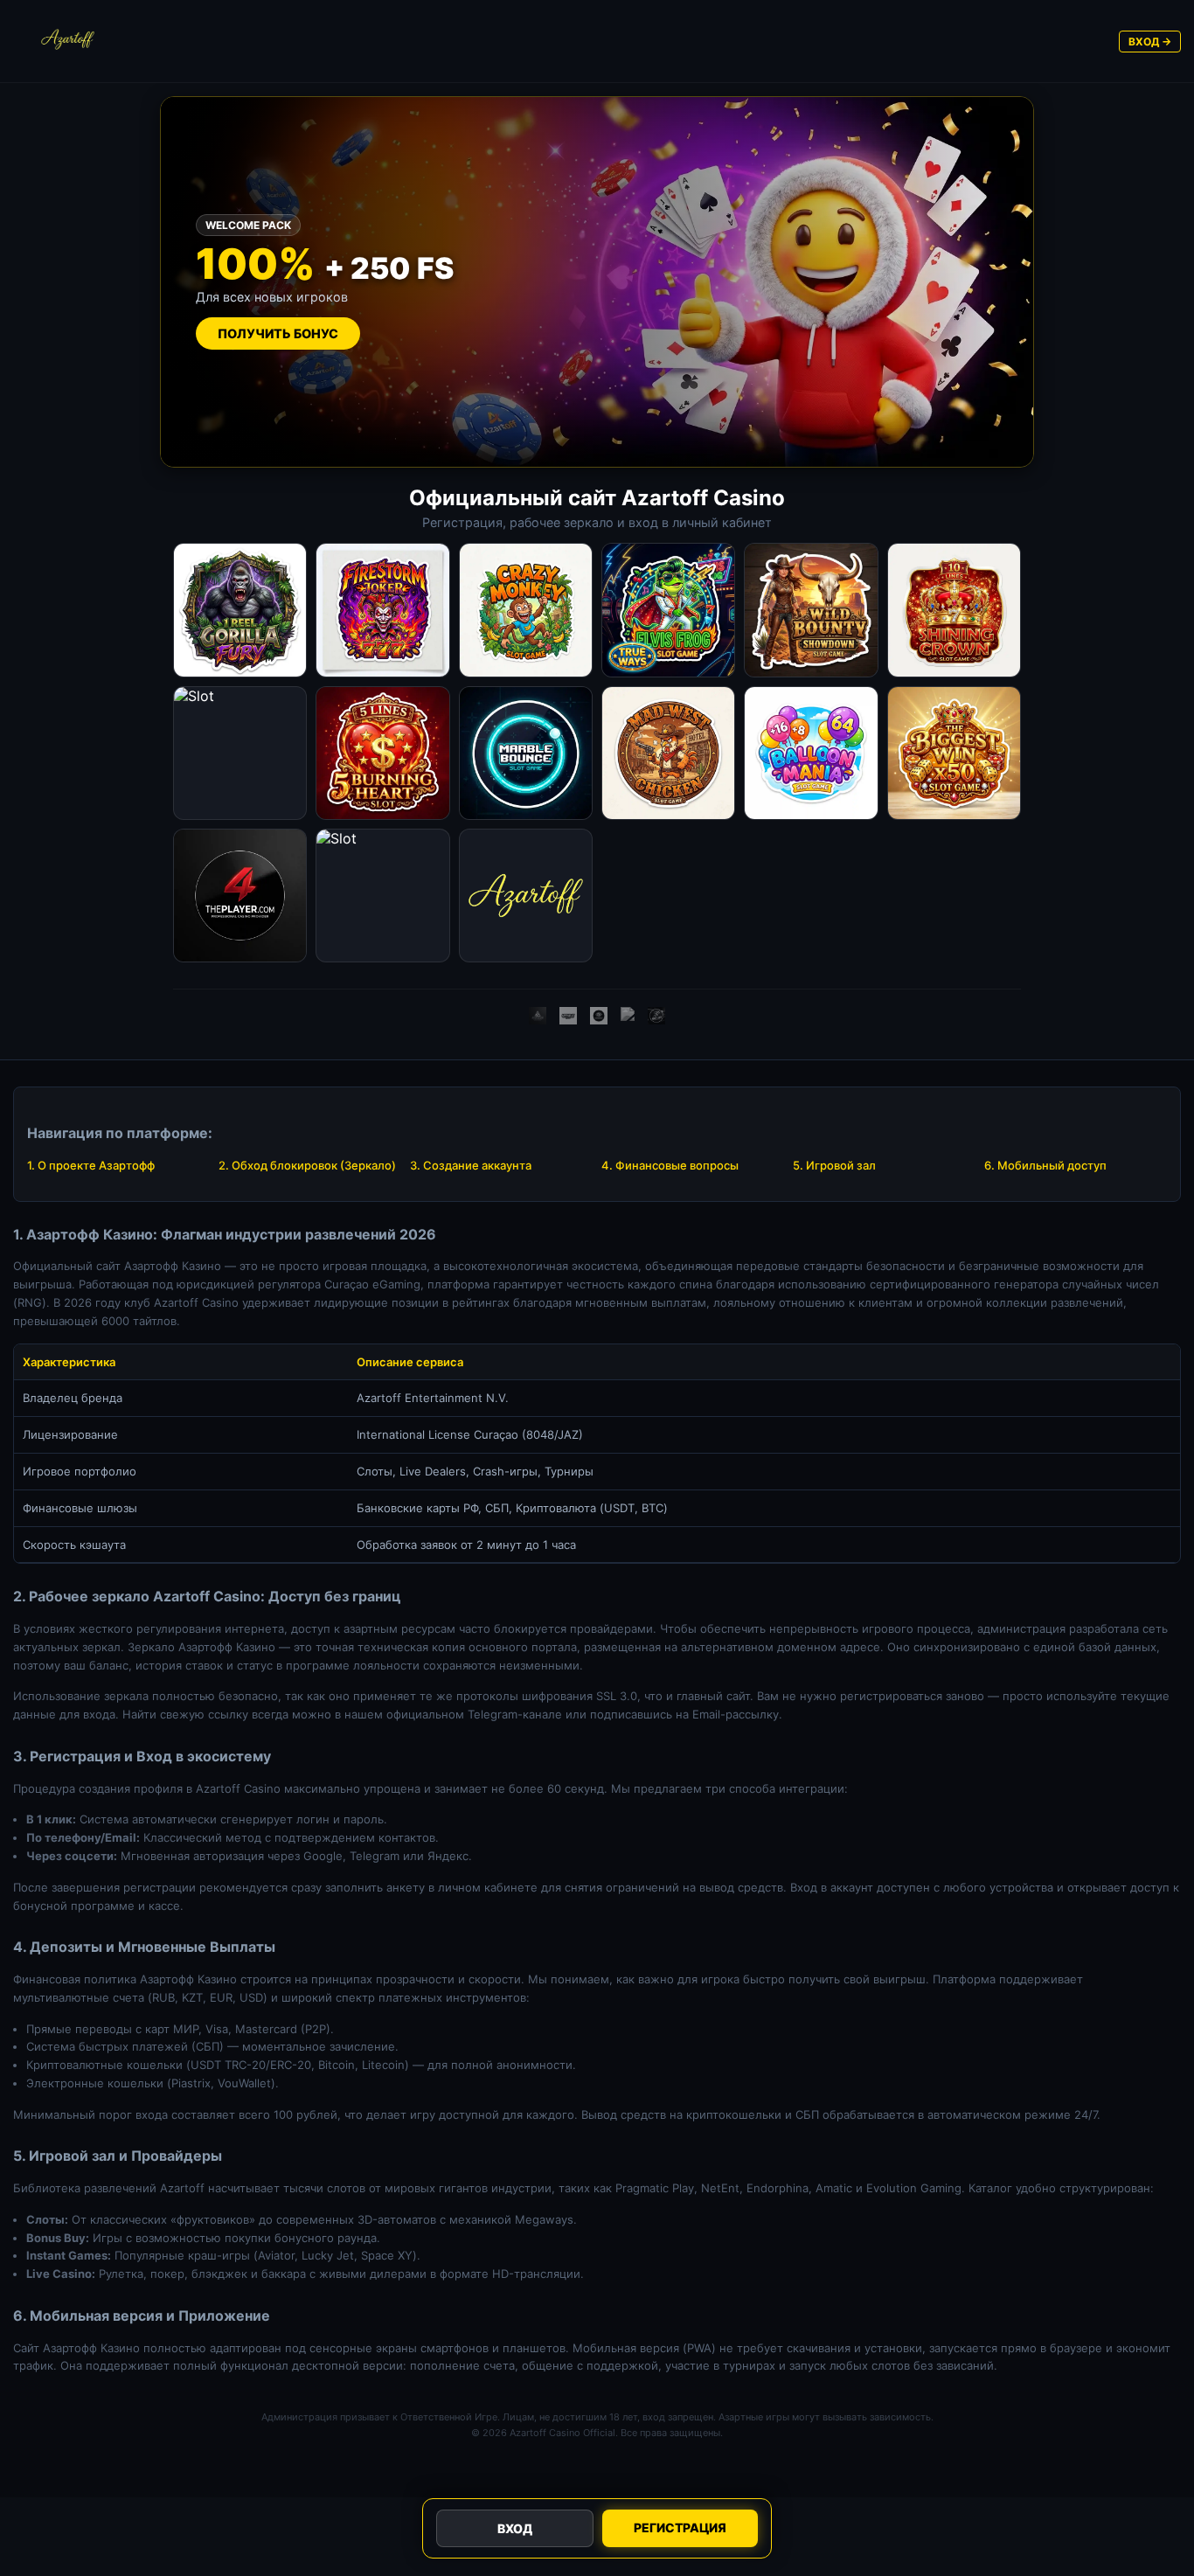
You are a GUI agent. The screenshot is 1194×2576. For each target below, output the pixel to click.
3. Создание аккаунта (471, 1165)
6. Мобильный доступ (1045, 1165)
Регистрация (680, 2527)
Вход (515, 2528)
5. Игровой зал (834, 1165)
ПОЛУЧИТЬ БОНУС (278, 333)
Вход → (1150, 42)
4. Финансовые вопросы (670, 1165)
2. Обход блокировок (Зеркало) (307, 1165)
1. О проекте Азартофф (91, 1165)
